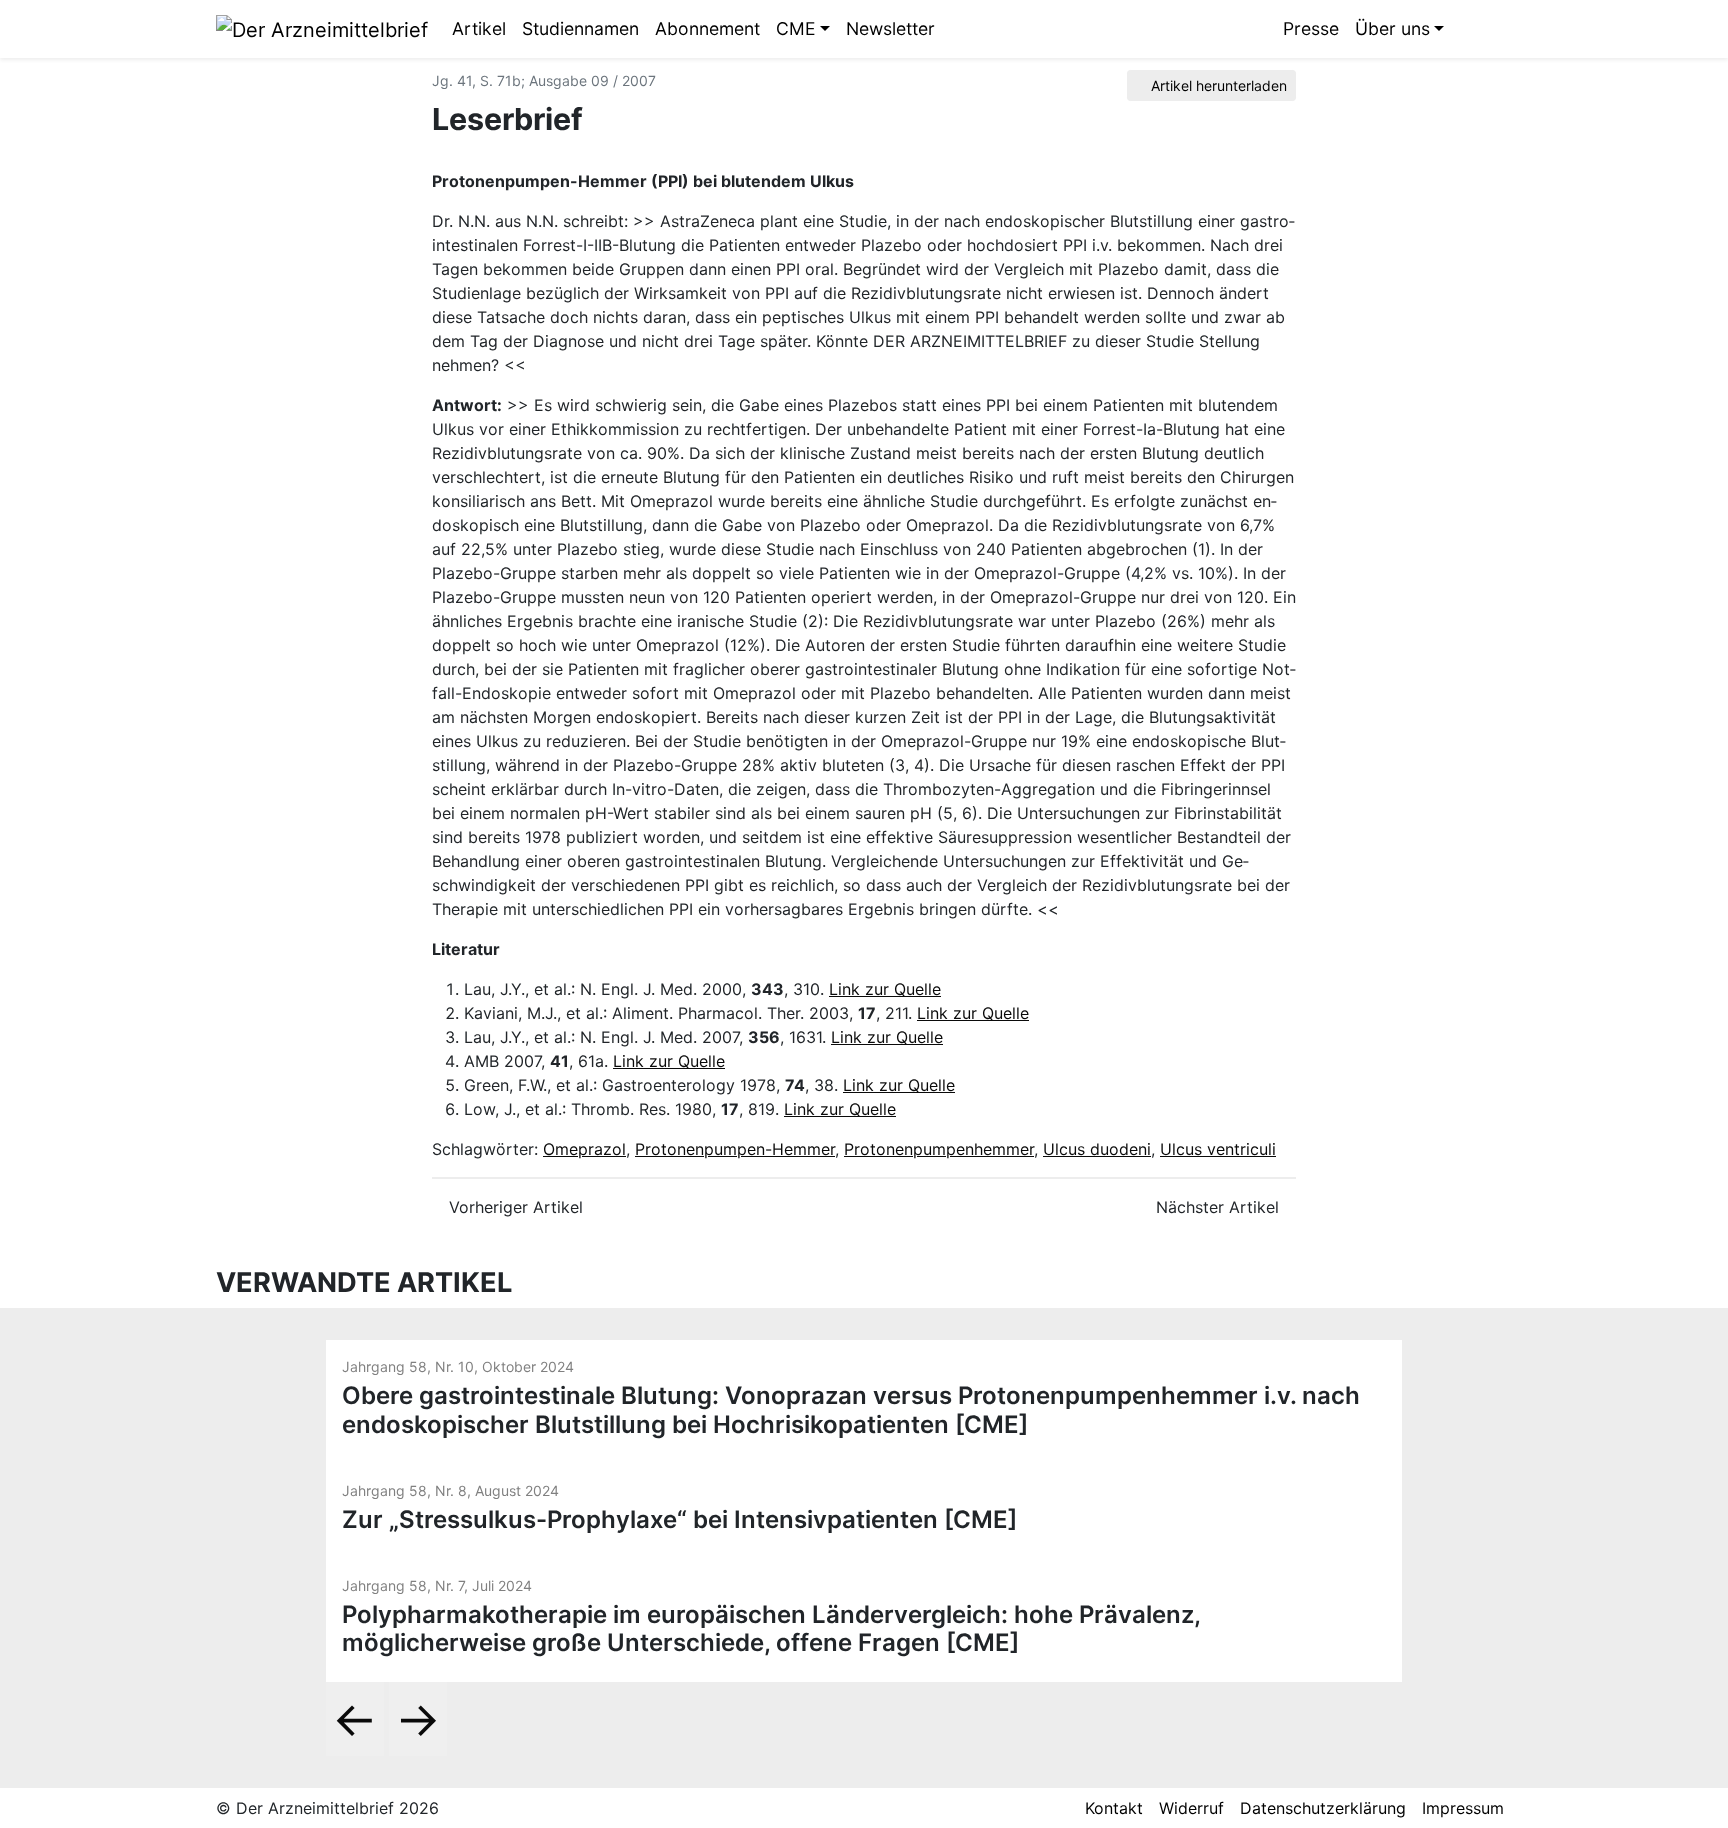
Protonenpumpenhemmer (939, 1149)
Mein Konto (1497, 29)
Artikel (479, 28)
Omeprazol (584, 1149)
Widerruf (1191, 1808)
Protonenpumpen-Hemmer (735, 1149)
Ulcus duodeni (1097, 1149)
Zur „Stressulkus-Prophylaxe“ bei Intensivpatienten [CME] (679, 1519)
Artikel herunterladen (1217, 85)
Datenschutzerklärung (1323, 1808)
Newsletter (890, 28)
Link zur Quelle (885, 989)
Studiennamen (580, 28)
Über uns (1392, 28)
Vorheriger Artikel (513, 1207)
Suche (1467, 29)
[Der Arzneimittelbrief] (322, 28)
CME (796, 28)
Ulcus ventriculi (1218, 1149)
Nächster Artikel (1220, 1207)
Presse (1311, 28)
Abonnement (707, 28)
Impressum (1463, 1808)
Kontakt (1114, 1808)
